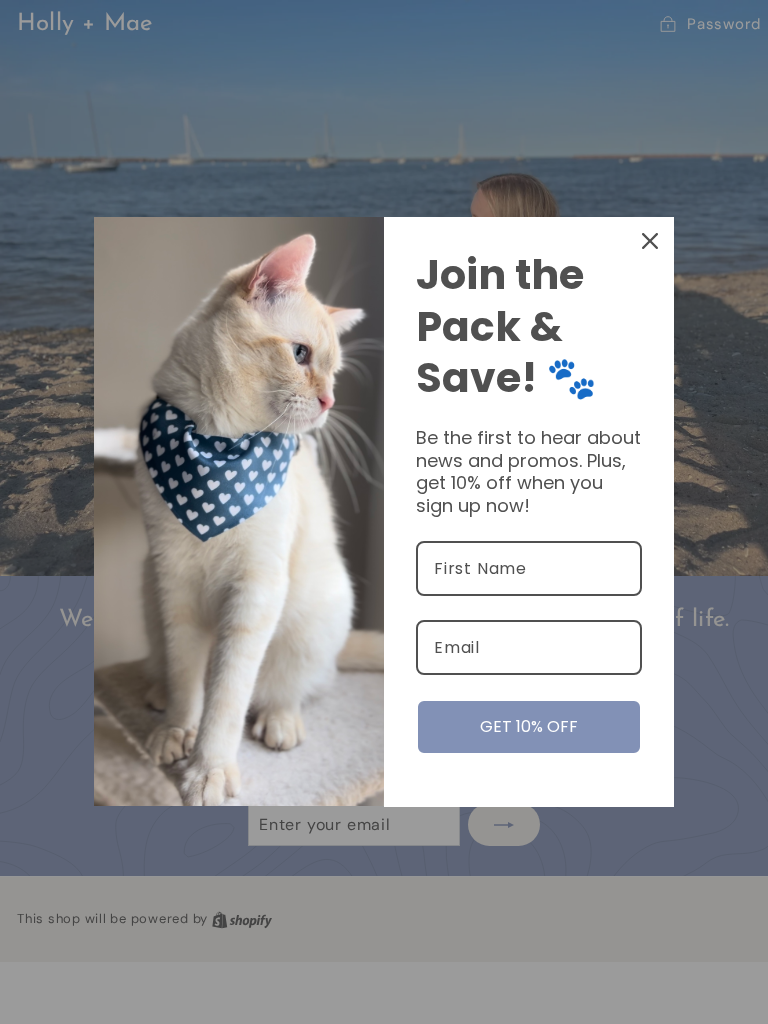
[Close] (650, 241)
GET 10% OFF (529, 726)
